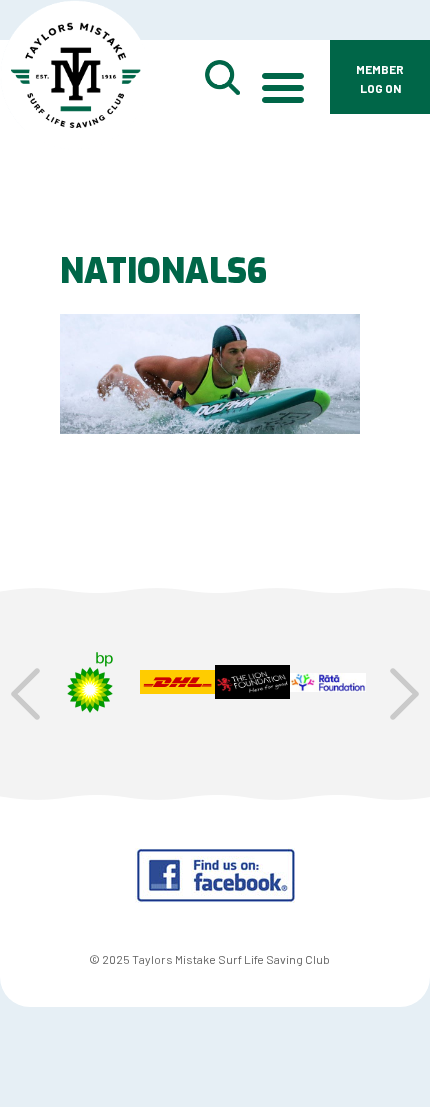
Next (404, 694)
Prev (25, 694)
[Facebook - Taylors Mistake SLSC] (215, 896)
